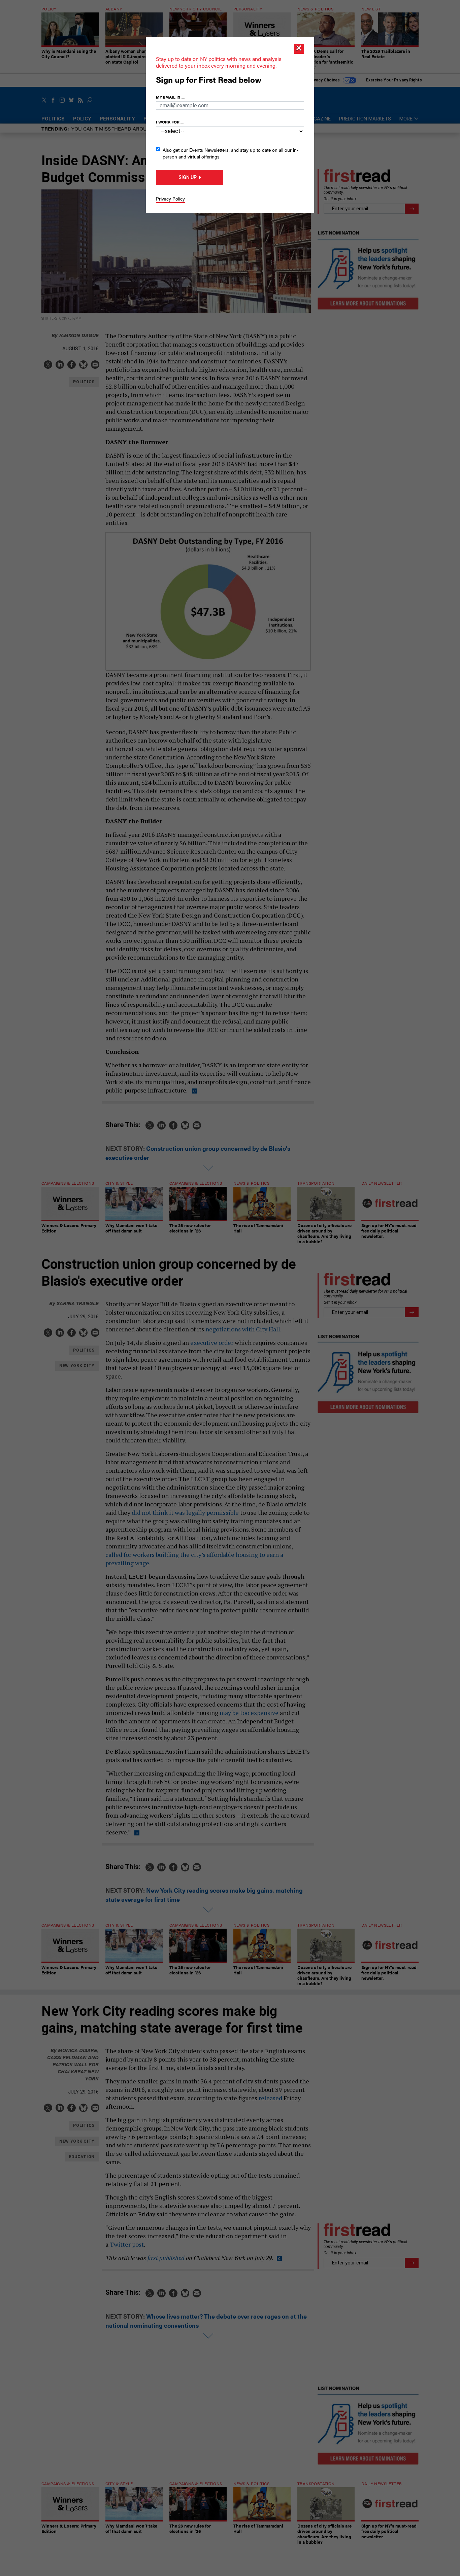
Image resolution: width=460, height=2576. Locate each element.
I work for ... (170, 122)
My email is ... (170, 97)
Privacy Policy (170, 199)
